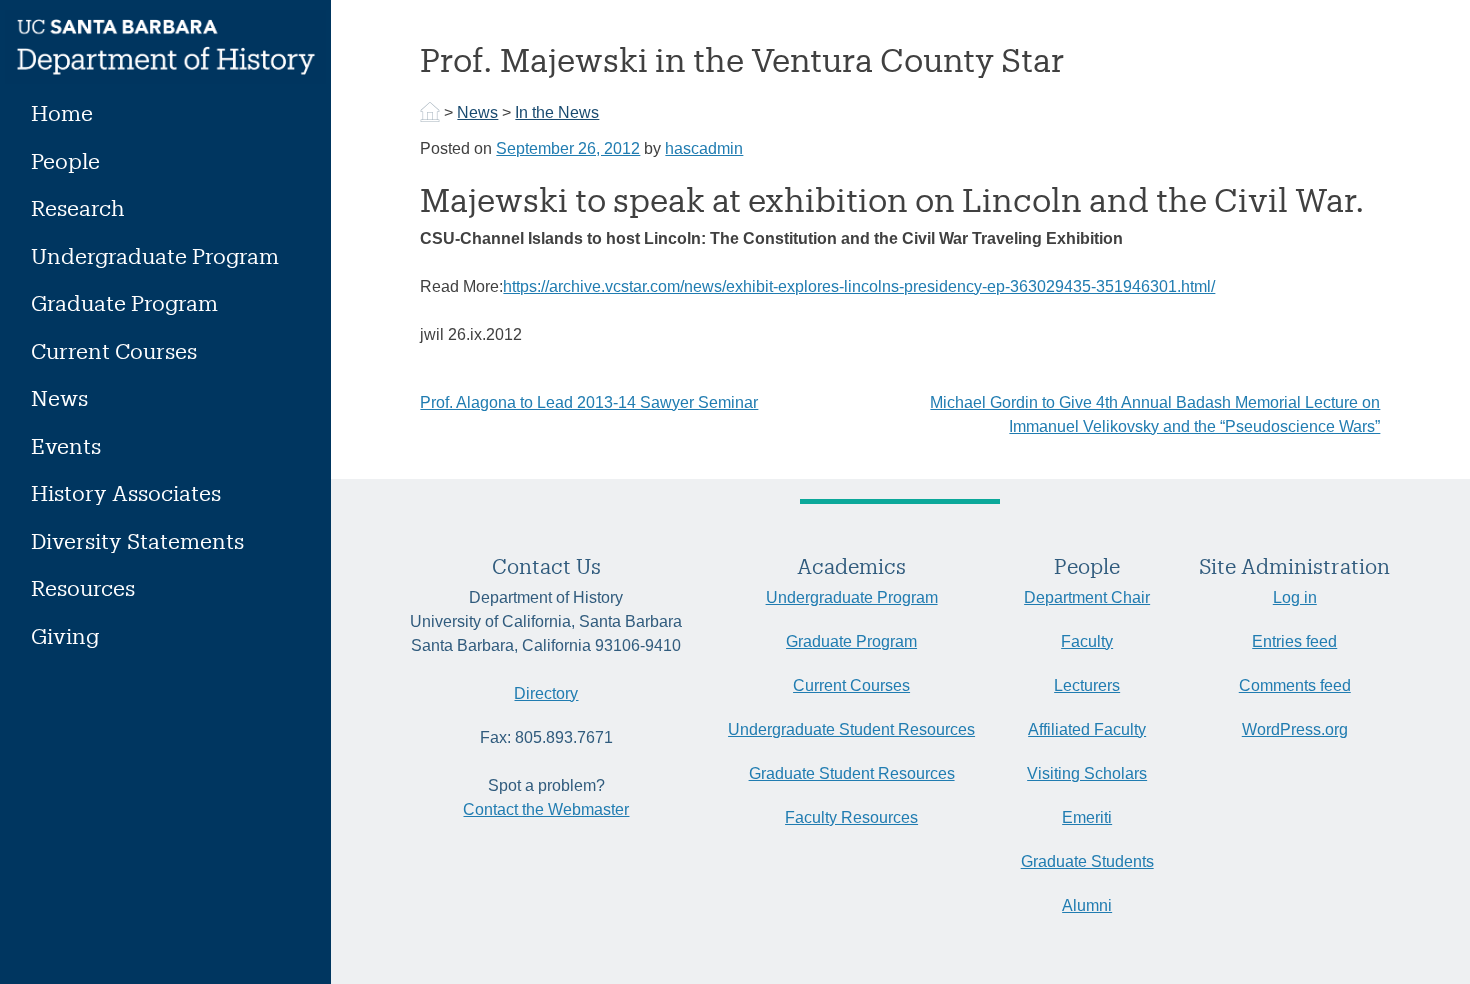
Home (62, 112)
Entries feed (1294, 641)
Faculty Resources (851, 817)
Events (66, 445)
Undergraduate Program (155, 255)
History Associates (126, 492)
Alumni (1087, 905)
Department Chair (1087, 597)
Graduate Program (124, 302)
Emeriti (1087, 817)
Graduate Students (1087, 861)
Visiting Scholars (1087, 773)
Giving (65, 635)
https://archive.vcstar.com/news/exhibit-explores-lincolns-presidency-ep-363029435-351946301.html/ (859, 286)
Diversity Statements (137, 540)
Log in (1295, 597)
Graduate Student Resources (852, 773)
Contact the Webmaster (546, 809)
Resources (83, 587)
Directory (546, 693)
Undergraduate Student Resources (851, 729)
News (59, 397)
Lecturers (1087, 685)
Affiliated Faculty (1087, 729)
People (65, 160)
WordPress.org (1295, 729)
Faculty (1087, 641)
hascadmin (704, 148)
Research (78, 207)
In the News (557, 112)
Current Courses (114, 350)
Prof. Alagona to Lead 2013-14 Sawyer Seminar (589, 402)
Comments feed (1295, 685)
